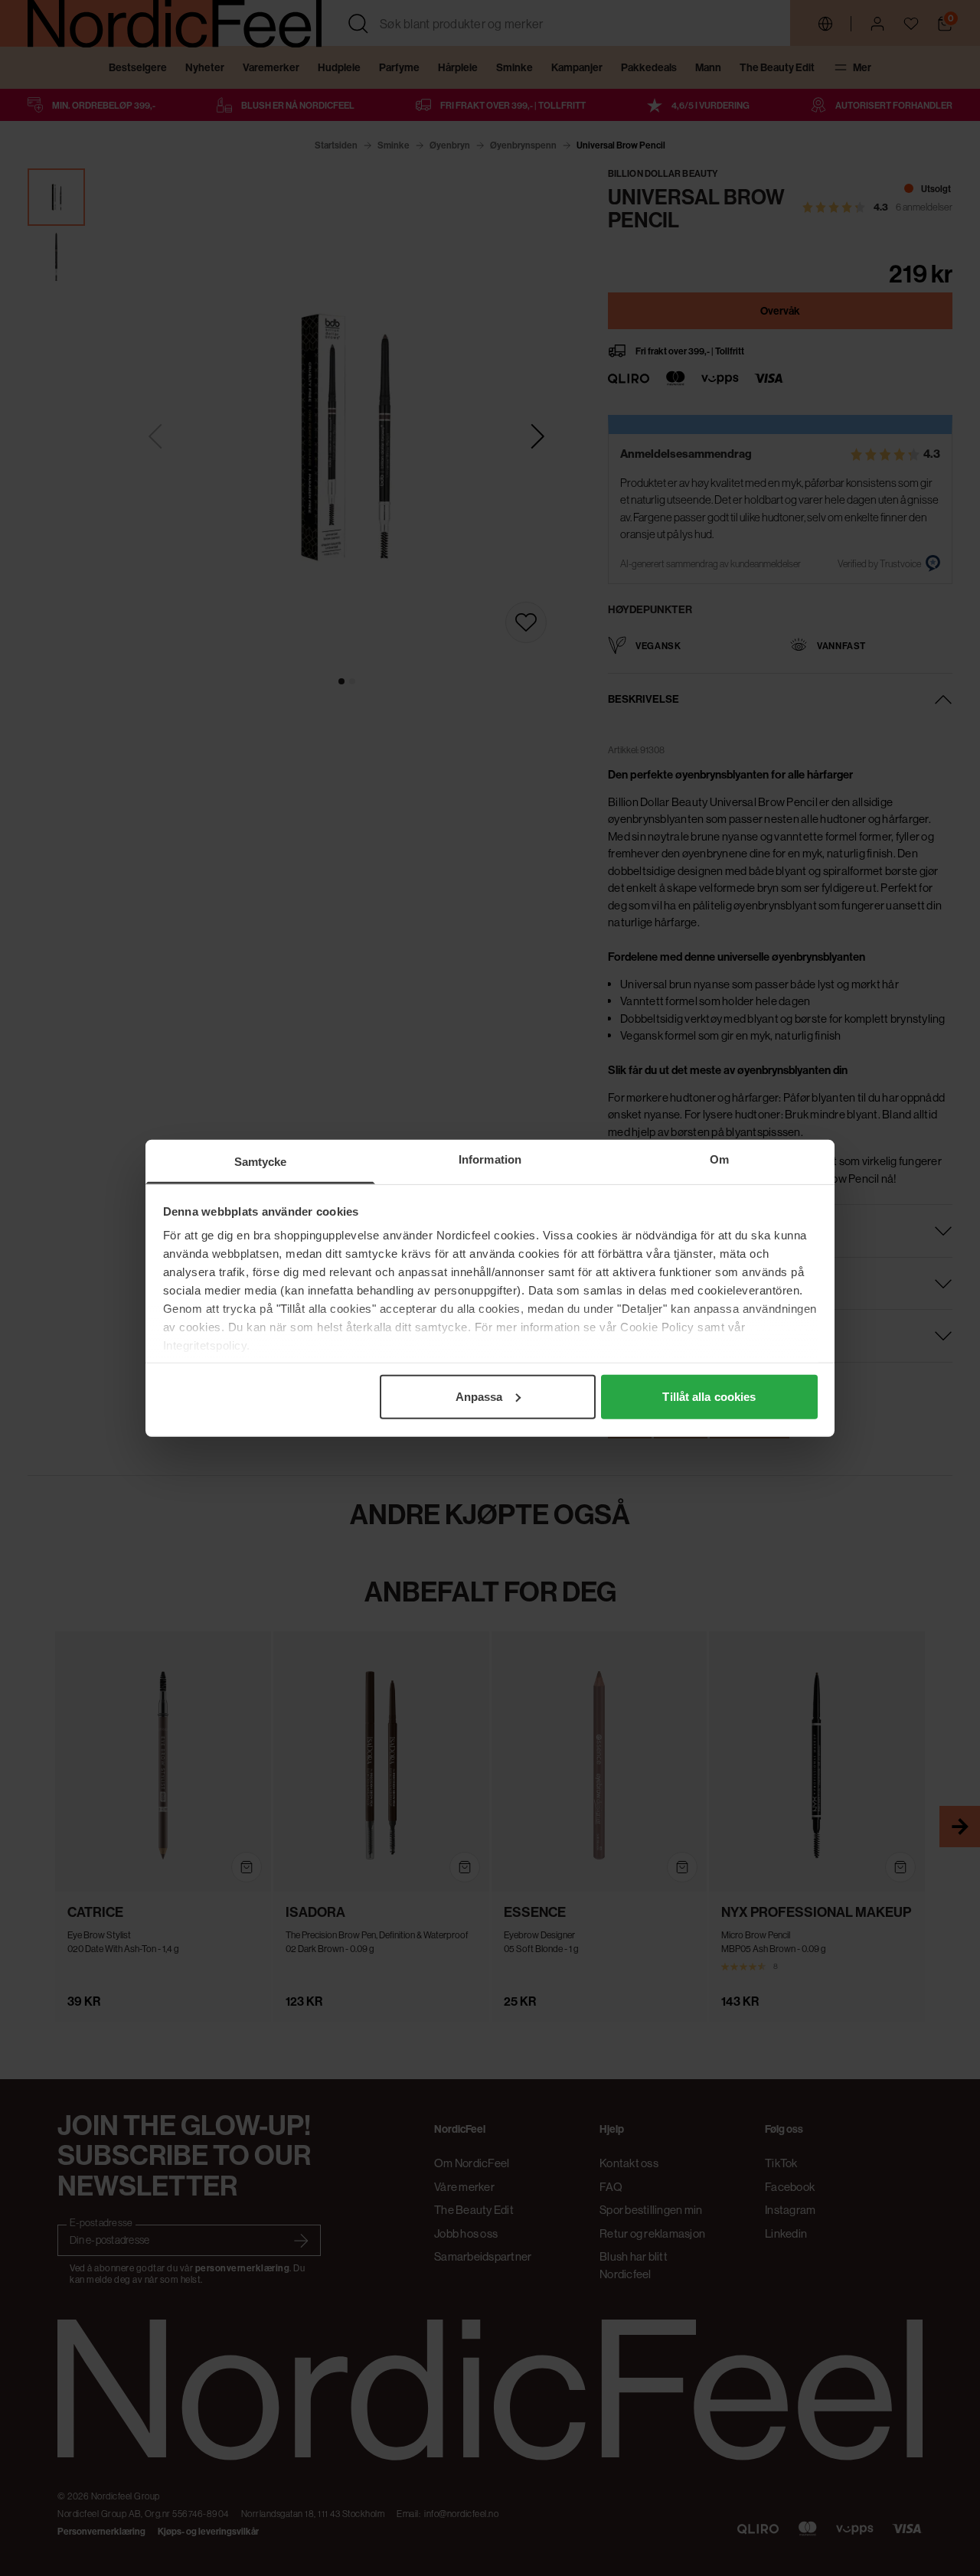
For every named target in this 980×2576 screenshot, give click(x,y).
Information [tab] (490, 1159)
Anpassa (479, 1396)
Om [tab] (719, 1159)
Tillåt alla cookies (709, 1396)
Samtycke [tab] (261, 1161)
